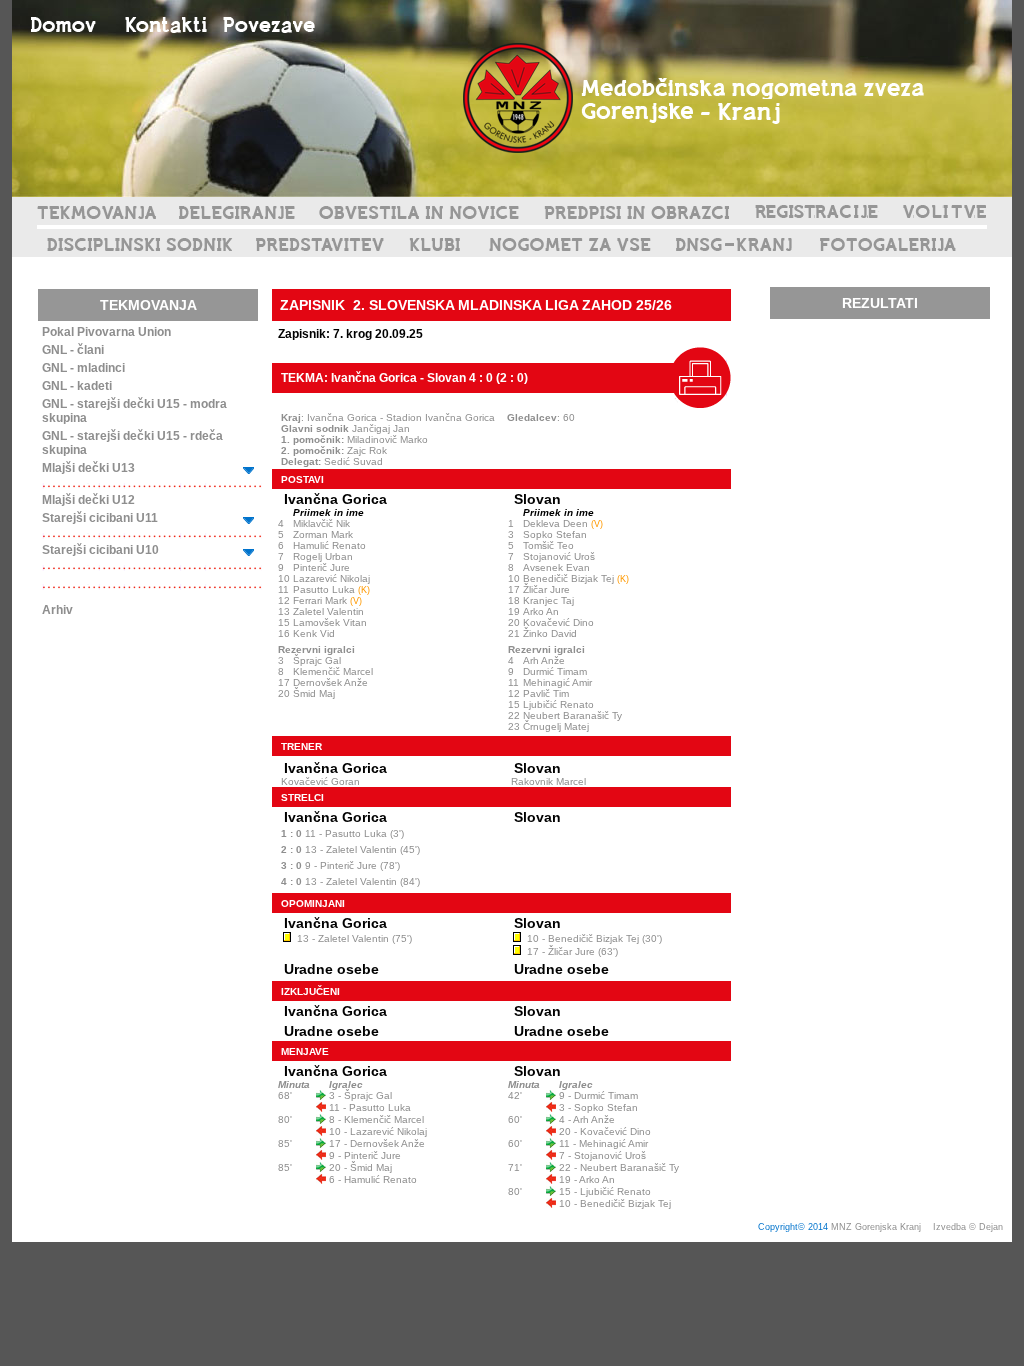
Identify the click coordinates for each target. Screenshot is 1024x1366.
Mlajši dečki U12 (88, 500)
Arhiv (57, 610)
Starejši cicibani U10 (100, 550)
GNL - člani (73, 350)
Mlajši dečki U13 (88, 468)
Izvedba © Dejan (969, 1227)
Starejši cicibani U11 (100, 518)
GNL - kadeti (77, 386)
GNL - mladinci (83, 368)
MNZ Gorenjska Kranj (876, 1227)
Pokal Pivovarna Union (106, 332)
